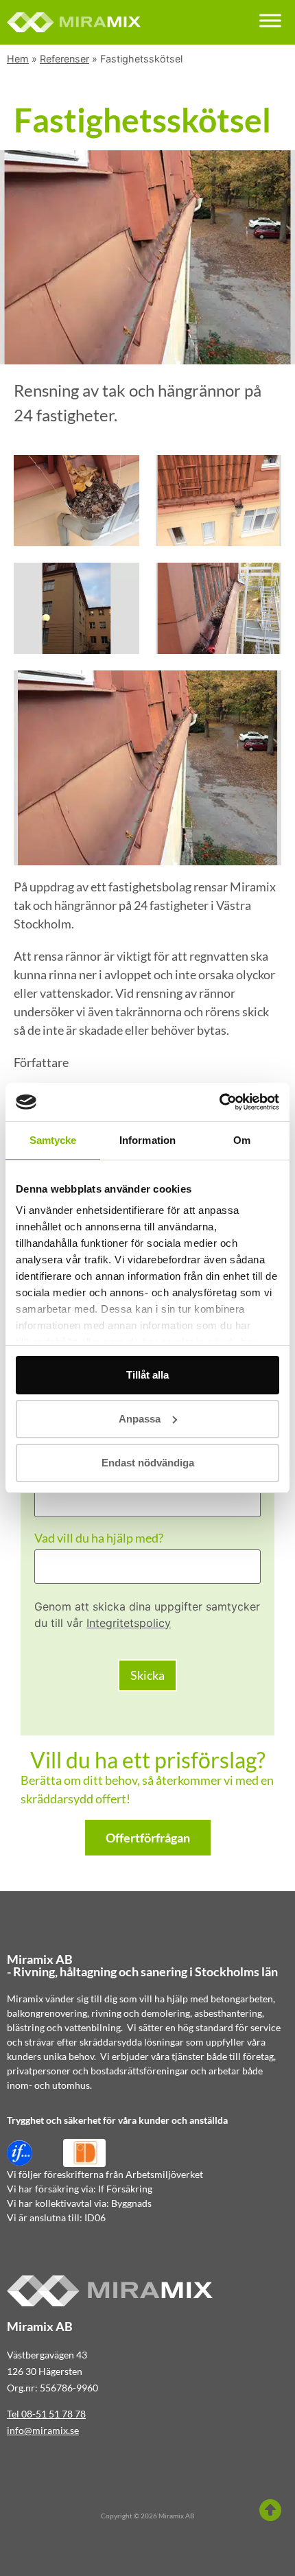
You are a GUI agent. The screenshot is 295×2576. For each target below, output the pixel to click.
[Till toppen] (270, 2510)
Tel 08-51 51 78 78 (46, 2414)
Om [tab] (242, 1140)
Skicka (147, 1675)
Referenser (64, 59)
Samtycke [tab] (53, 1140)
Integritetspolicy (129, 1623)
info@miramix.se (43, 2430)
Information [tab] (147, 1140)
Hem (18, 59)
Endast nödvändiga (148, 1463)
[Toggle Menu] (270, 20)
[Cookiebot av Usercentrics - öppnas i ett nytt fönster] (219, 1102)
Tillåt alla (147, 1375)
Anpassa (140, 1419)
